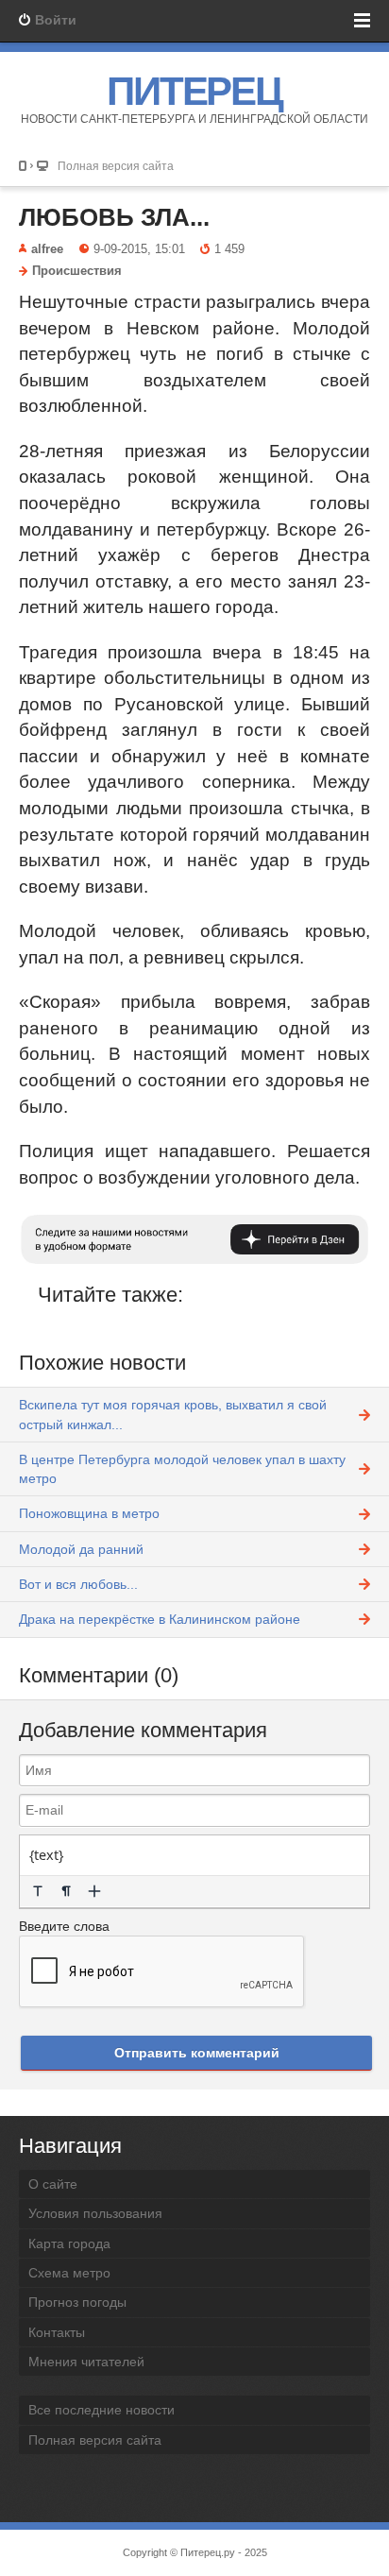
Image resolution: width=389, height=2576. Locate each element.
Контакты (57, 2332)
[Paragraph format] (66, 1891)
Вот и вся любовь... (78, 1584)
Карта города (69, 2243)
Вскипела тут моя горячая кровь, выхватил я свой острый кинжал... (173, 1414)
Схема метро (69, 2273)
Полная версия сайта (116, 166)
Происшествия (77, 271)
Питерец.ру (208, 2552)
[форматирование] (38, 1891)
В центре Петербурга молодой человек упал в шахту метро (182, 1469)
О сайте (53, 2184)
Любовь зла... (114, 217)
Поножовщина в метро (89, 1513)
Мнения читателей (86, 2362)
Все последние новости (101, 2410)
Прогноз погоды (77, 2302)
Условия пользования (95, 2213)
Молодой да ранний (81, 1549)
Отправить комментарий (197, 2053)
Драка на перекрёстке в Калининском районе (160, 1619)
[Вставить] (94, 1891)
